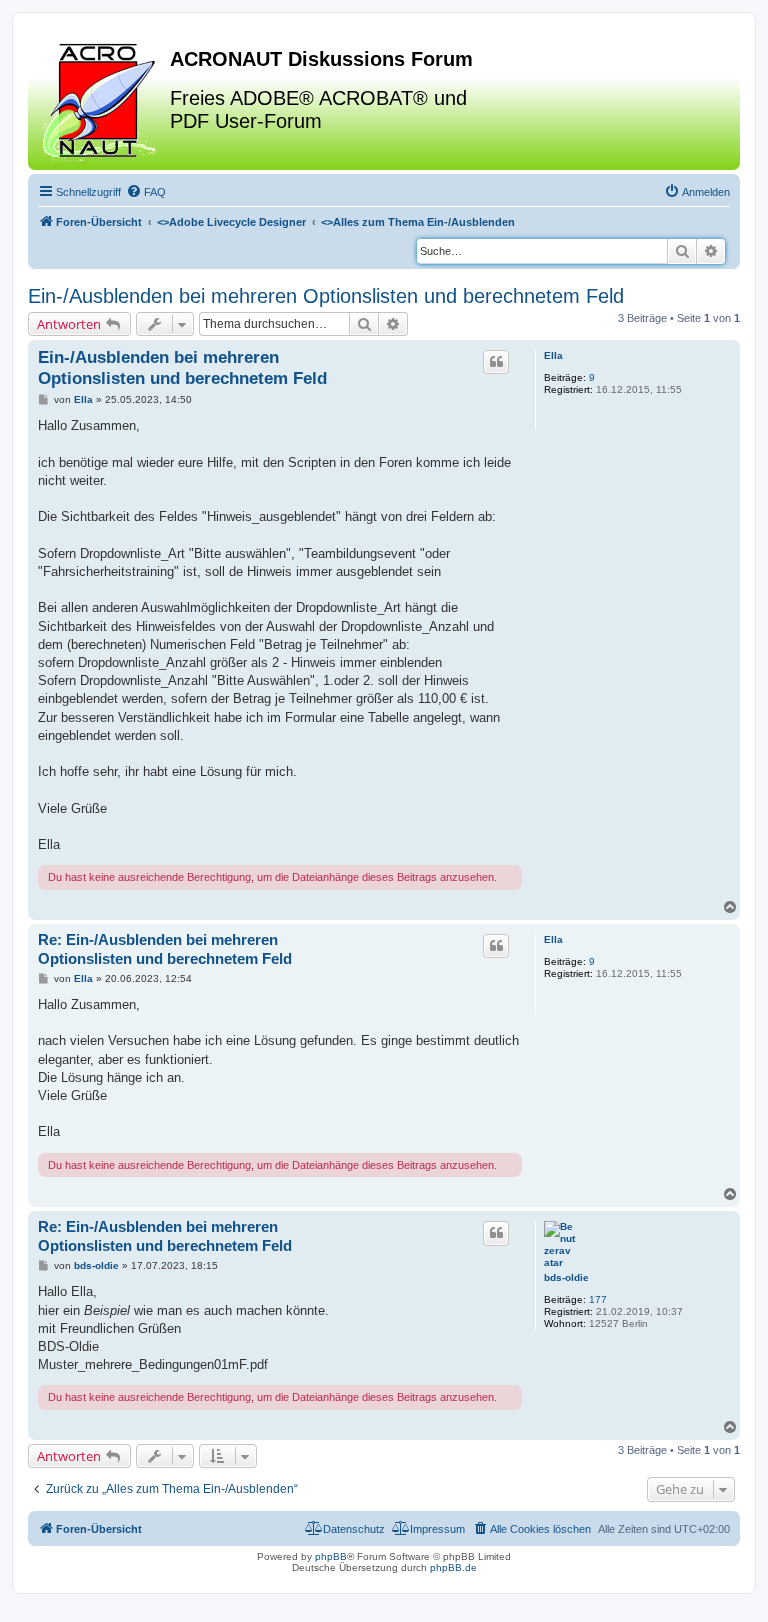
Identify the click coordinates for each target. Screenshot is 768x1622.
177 (598, 1299)
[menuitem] (146, 192)
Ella (553, 355)
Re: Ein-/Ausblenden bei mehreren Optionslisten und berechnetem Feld (165, 949)
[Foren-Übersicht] (101, 99)
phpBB (331, 1556)
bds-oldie (566, 1277)
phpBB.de (453, 1567)
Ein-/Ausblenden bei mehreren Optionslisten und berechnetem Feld (326, 296)
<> (231, 222)
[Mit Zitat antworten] (496, 362)
